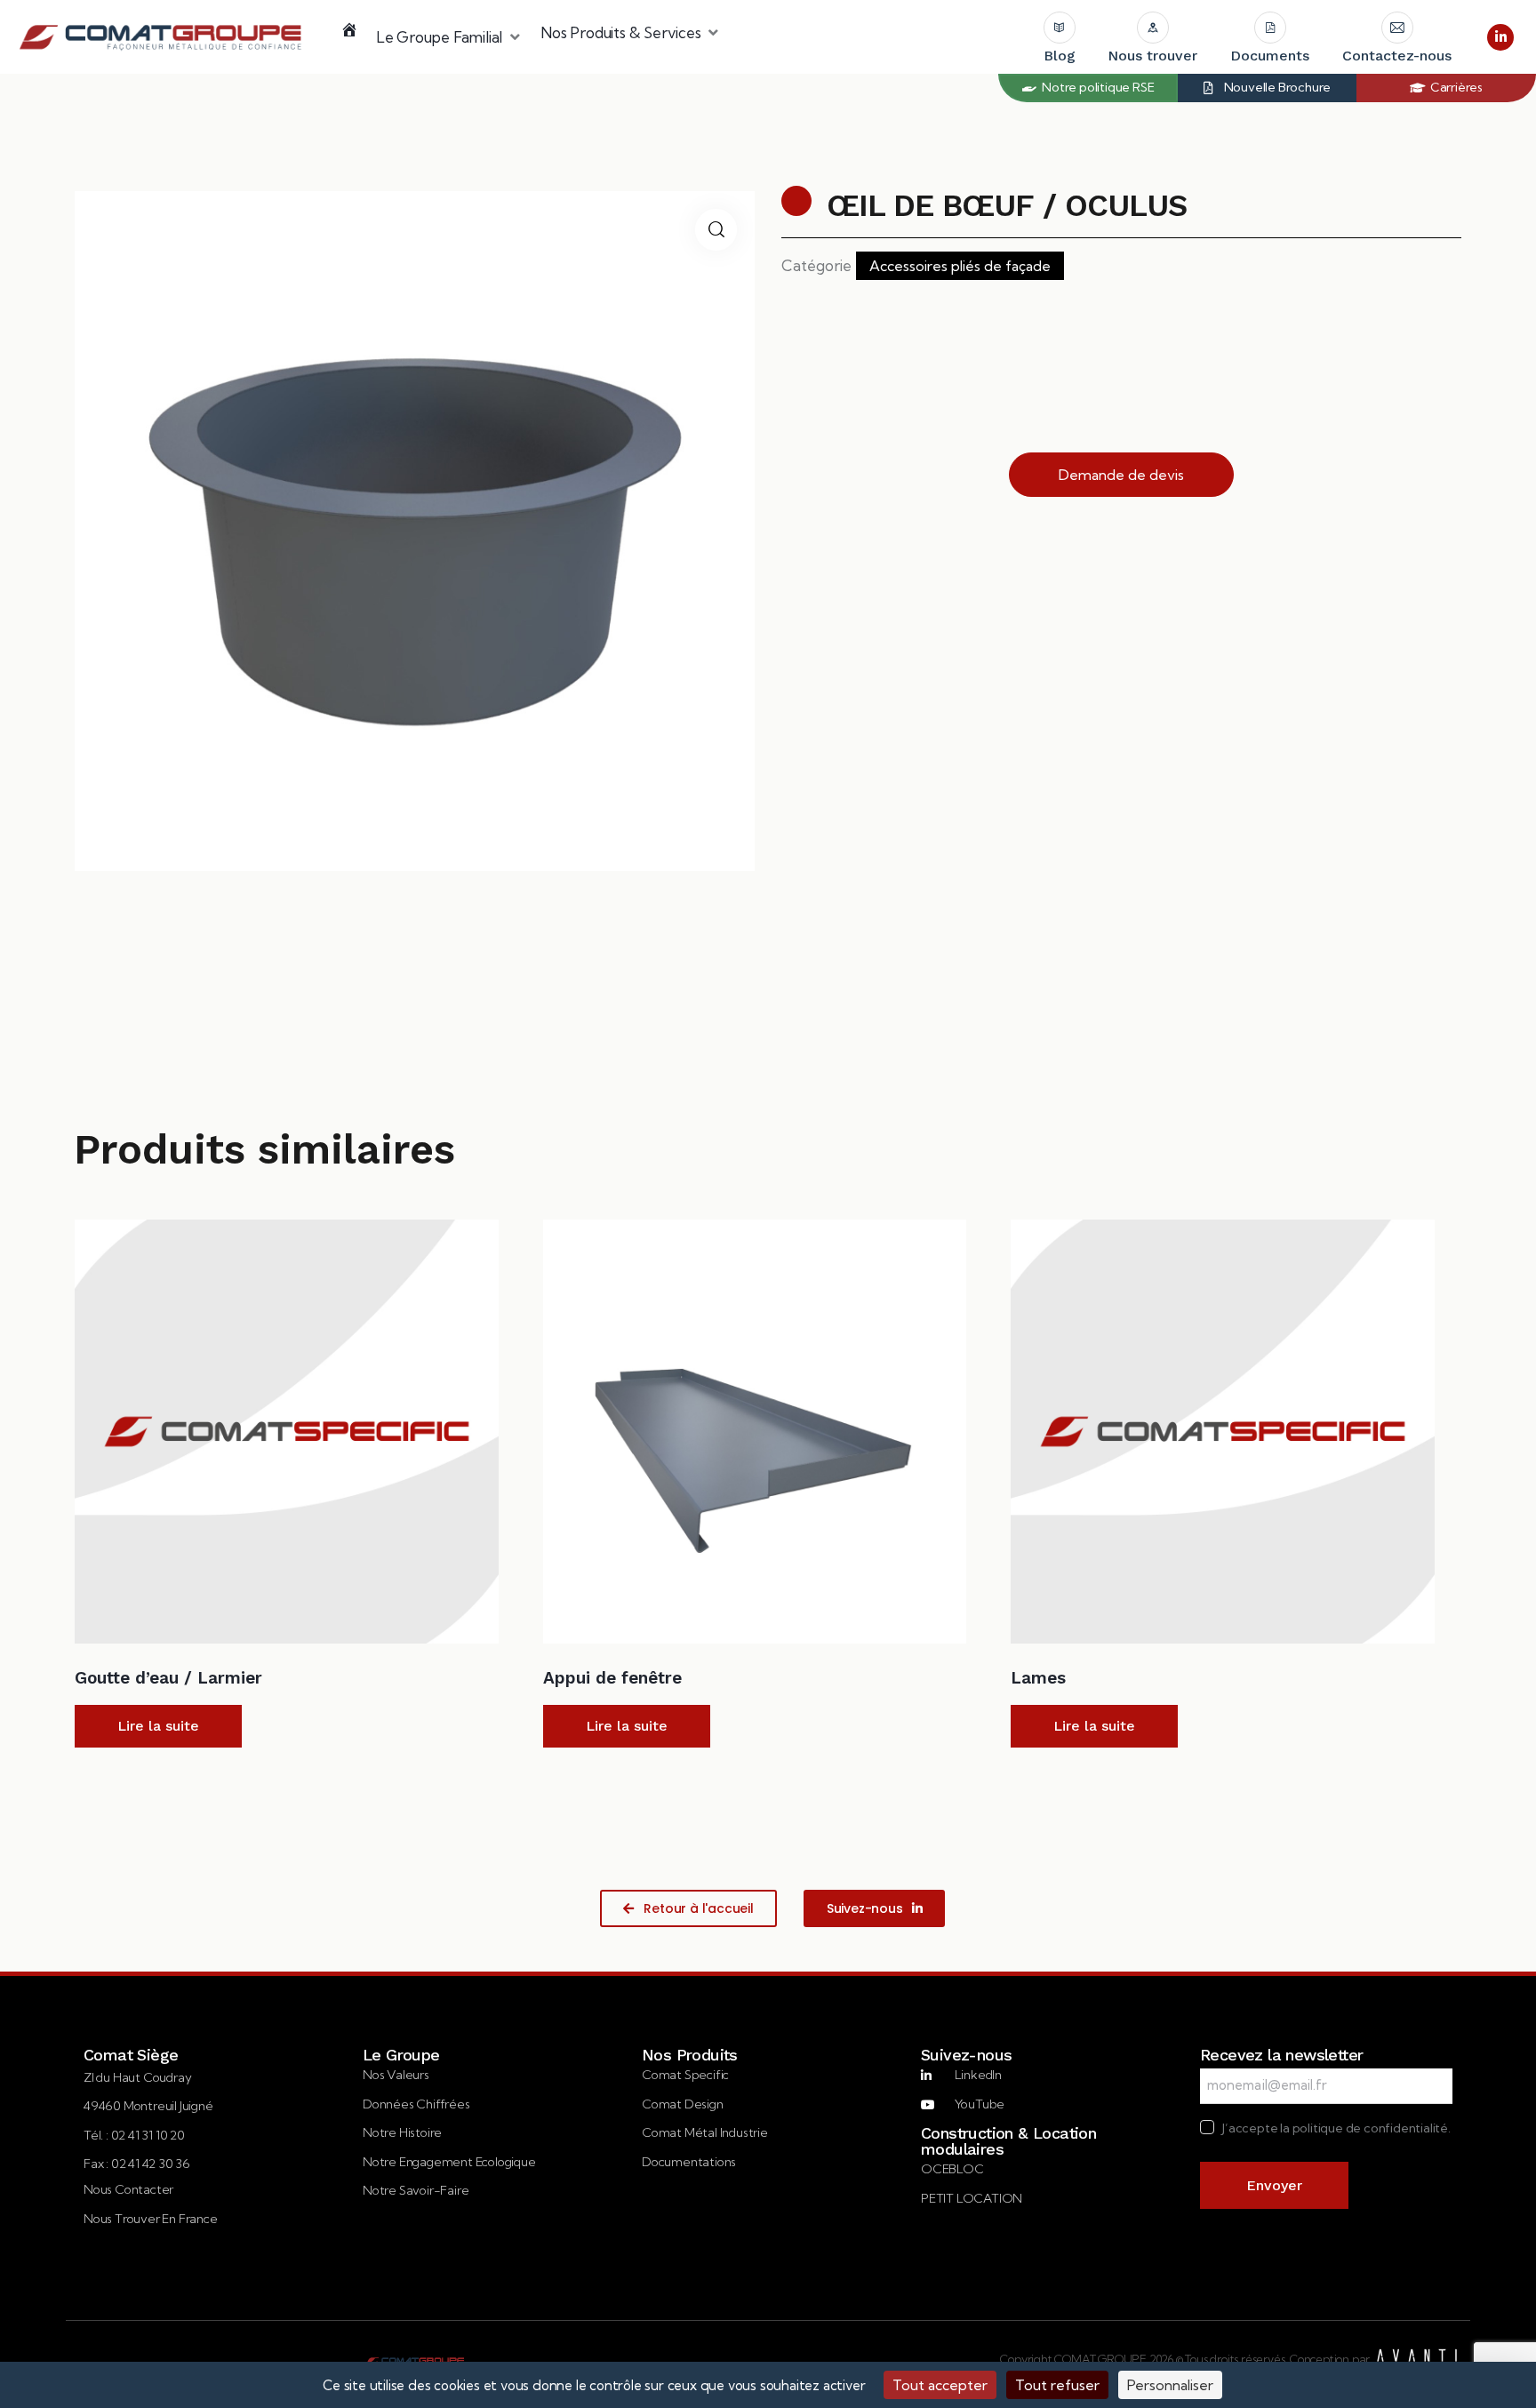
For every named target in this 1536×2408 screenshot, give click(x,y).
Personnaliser (1170, 2385)
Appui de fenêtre (612, 1678)
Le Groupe (401, 2055)
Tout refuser (1057, 2385)
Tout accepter (940, 2385)
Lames (1038, 1678)
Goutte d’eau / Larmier (168, 1678)
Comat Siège (131, 2055)
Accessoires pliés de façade (960, 266)
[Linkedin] (1500, 37)
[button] (449, 37)
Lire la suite (158, 1726)
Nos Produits (690, 2055)
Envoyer (1274, 2185)
